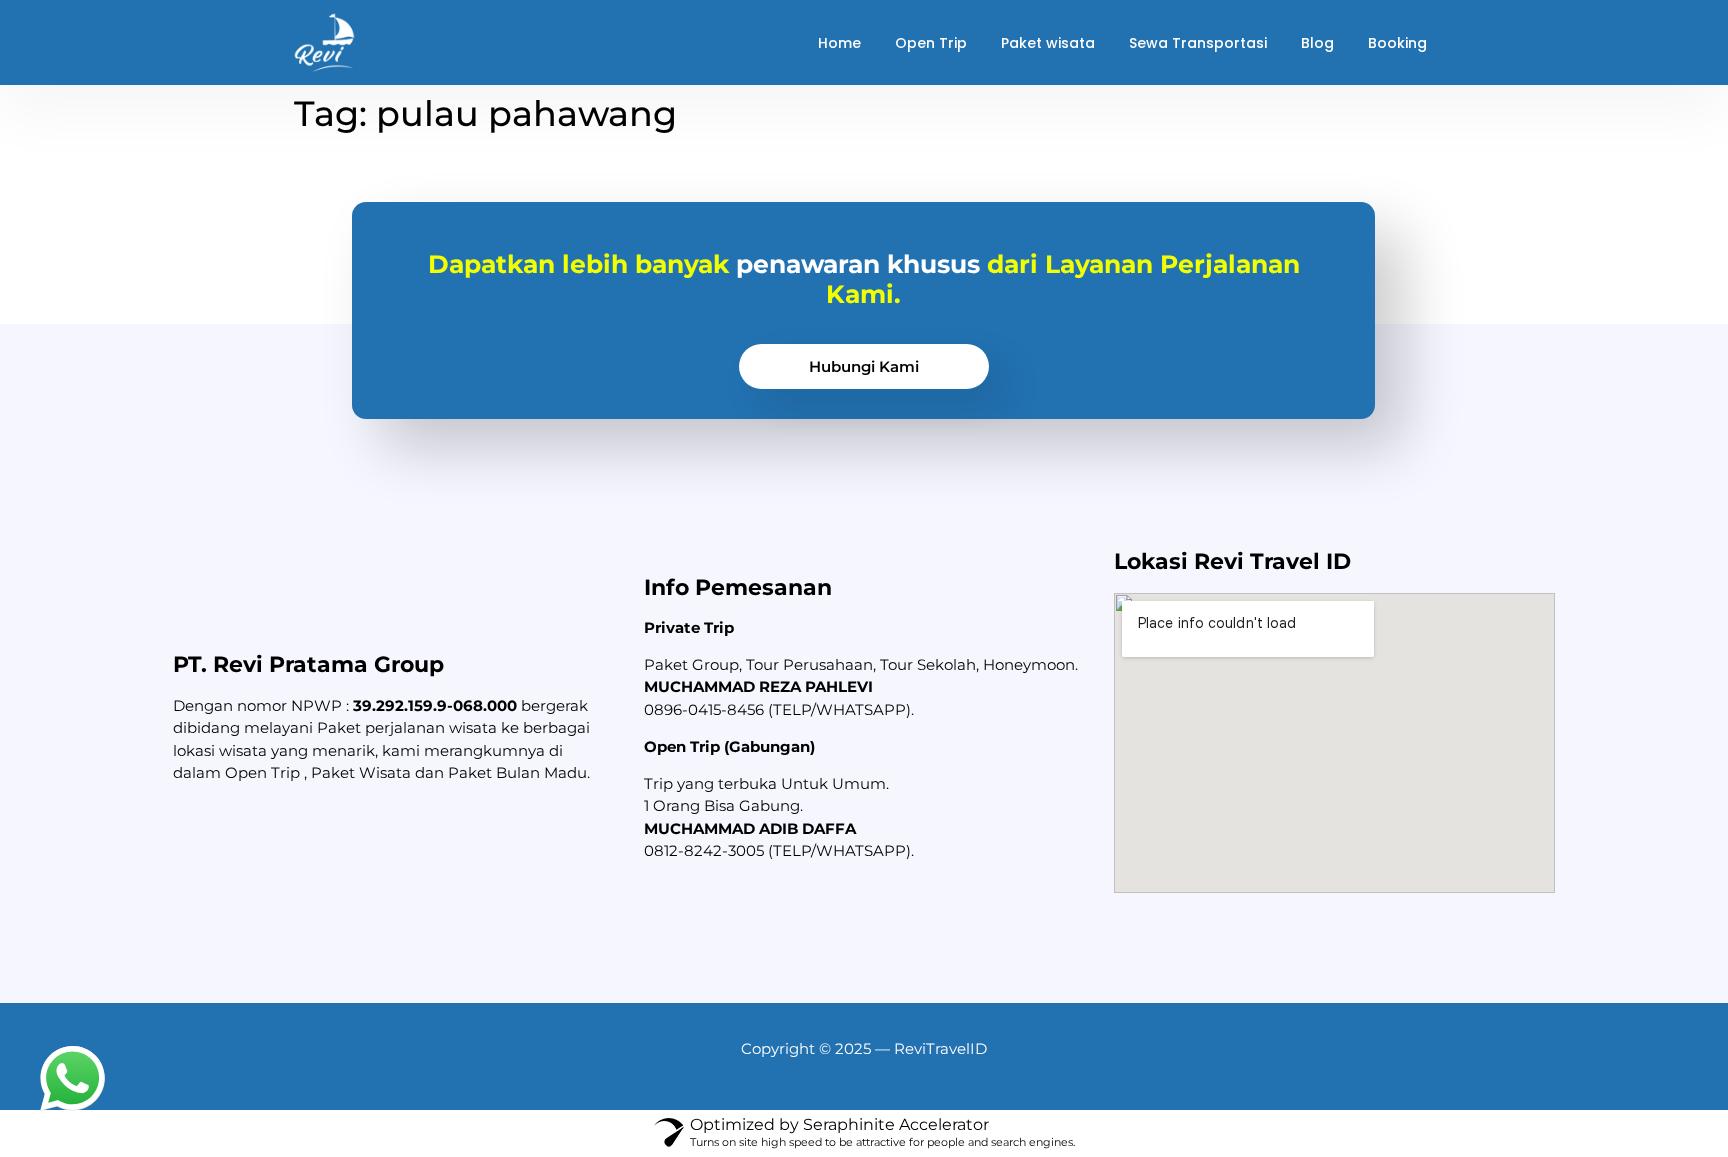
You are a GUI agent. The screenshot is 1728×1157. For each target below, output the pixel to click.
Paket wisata (1048, 43)
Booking (1397, 43)
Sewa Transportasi (1198, 43)
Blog (1317, 43)
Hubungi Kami (864, 366)
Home (839, 43)
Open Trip (931, 43)
